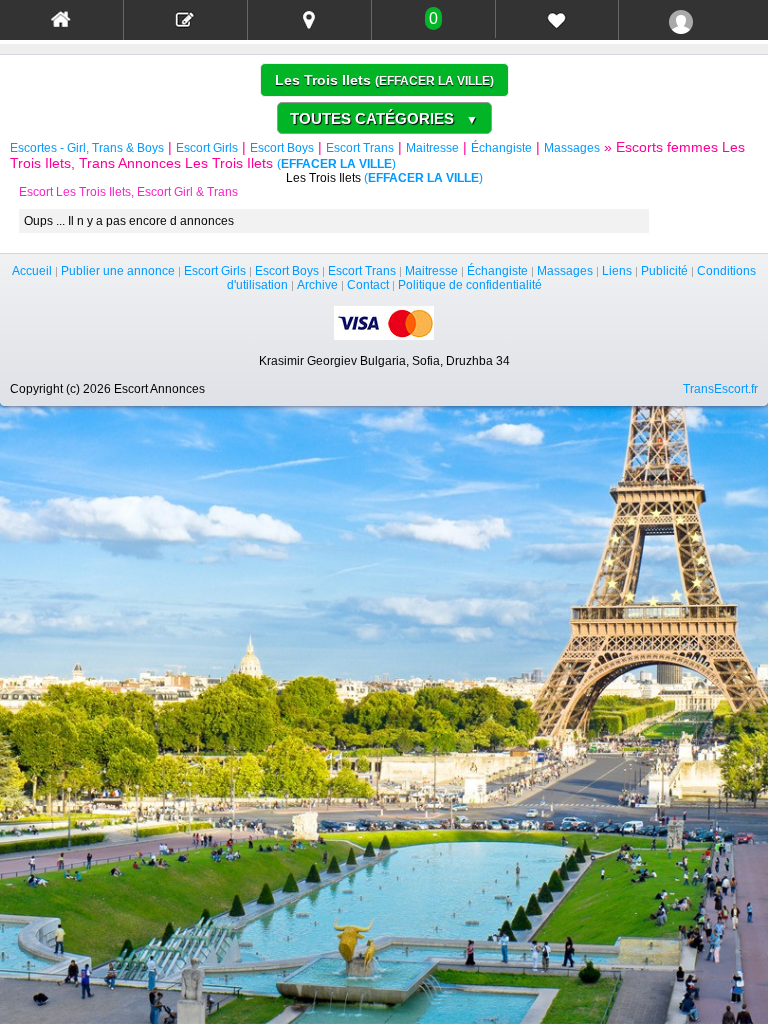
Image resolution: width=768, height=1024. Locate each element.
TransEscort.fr (720, 389)
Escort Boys (282, 148)
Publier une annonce (118, 271)
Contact (368, 285)
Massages (572, 148)
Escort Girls (207, 148)
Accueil (32, 271)
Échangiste (501, 148)
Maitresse (432, 148)
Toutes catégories (384, 118)
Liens (617, 271)
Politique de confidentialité (470, 285)
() (434, 81)
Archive (317, 285)
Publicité (664, 271)
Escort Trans (360, 148)
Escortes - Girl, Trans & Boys (87, 148)
